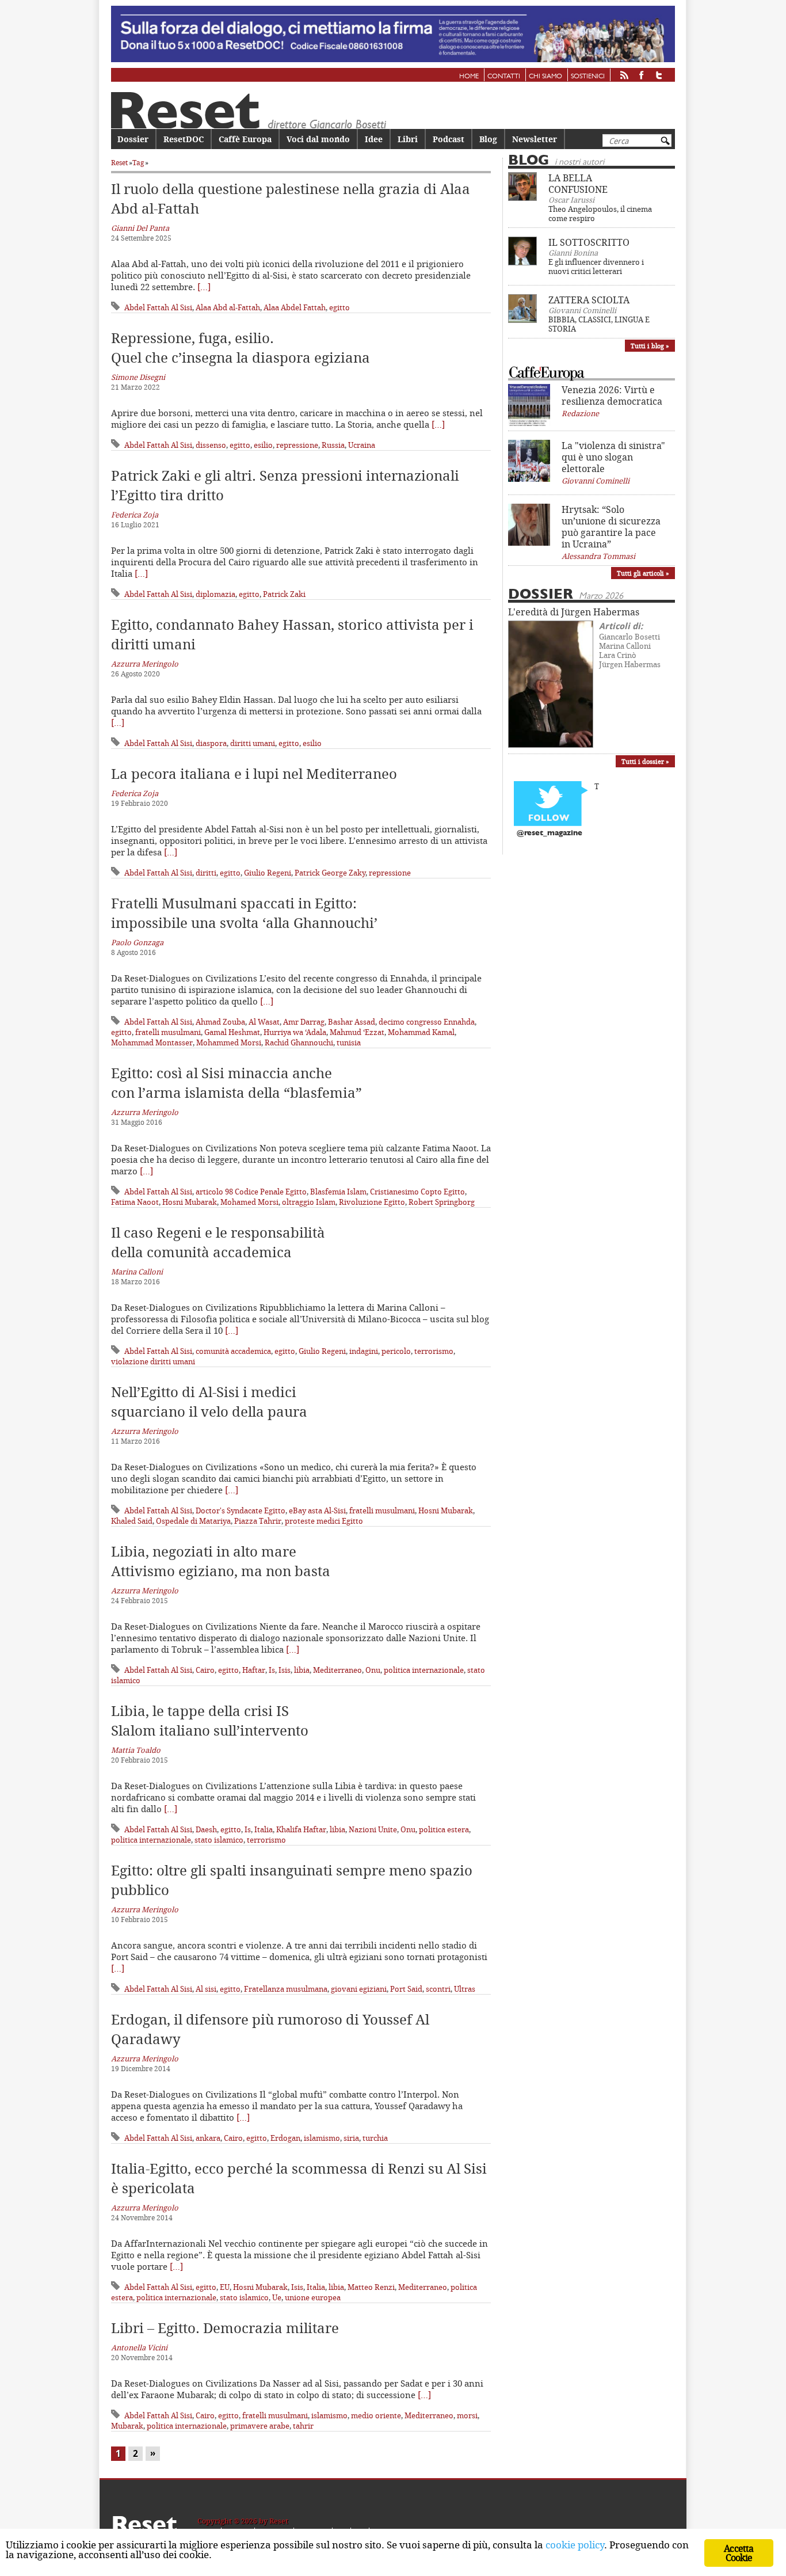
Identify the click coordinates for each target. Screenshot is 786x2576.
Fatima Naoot (135, 1202)
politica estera (444, 1829)
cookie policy (575, 2545)
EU (225, 2287)
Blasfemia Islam (338, 1192)
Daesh (206, 1829)
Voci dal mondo (318, 139)
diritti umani (253, 743)
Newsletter (535, 139)
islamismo (322, 2138)
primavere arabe (260, 2426)
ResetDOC (184, 139)
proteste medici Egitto (324, 1521)
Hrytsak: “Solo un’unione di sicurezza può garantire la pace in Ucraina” (611, 527)
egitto (339, 307)
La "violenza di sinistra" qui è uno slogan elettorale (613, 457)
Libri (408, 139)
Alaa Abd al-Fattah (228, 307)
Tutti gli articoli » (643, 573)
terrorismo (434, 1351)
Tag (138, 163)
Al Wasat (264, 1022)
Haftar (254, 1670)
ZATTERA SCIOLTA (589, 300)
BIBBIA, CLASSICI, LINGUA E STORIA (599, 324)
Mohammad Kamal (421, 1032)
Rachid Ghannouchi (299, 1042)
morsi (467, 2415)
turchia (375, 2138)
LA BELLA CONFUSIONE (578, 184)
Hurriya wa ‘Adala (295, 1032)
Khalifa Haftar (301, 1829)
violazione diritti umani (153, 1361)
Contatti (504, 77)
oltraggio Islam (309, 1202)
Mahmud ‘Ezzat (357, 1032)
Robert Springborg (442, 1202)
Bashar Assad (352, 1022)
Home (469, 77)
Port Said (406, 1989)
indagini (364, 1351)
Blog (488, 139)
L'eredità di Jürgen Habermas (574, 612)
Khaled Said (132, 1521)
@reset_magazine (550, 833)
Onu (373, 1670)
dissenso (211, 445)
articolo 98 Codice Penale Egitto (251, 1192)
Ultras (465, 1989)
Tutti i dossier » (645, 761)
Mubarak (127, 2426)
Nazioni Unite (373, 1829)
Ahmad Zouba (220, 1022)
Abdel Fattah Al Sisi (158, 307)
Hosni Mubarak (190, 1202)
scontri (438, 1989)
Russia (333, 445)
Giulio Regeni (268, 873)
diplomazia (215, 594)
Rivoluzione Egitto (372, 1202)
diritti (206, 873)
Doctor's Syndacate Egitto (241, 1510)
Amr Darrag (304, 1022)
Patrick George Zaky (330, 873)
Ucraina (362, 445)
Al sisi (206, 1989)
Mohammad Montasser (152, 1042)
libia (302, 1670)
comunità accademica (233, 1351)
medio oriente (376, 2415)
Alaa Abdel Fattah (295, 307)
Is (272, 1670)
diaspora (211, 743)
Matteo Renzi (371, 2287)
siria (351, 2138)
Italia (264, 1829)
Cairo (205, 1670)
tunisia (349, 1042)
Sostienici (588, 77)
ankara (208, 2138)
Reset (119, 163)
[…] (204, 287)
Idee (374, 139)
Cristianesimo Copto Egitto (417, 1192)
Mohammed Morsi (229, 1042)
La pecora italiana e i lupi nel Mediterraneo (254, 774)
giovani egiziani (359, 1989)
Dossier (133, 139)
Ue (277, 2297)
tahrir (303, 2426)
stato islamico (219, 1840)
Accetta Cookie (739, 2553)
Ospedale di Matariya (193, 1521)
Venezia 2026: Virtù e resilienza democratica (612, 395)
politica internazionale (424, 1670)
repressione (297, 445)
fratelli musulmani (168, 1032)
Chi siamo (545, 77)
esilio (263, 445)
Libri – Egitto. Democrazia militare (225, 2328)
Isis (285, 1670)
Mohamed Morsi (249, 1202)
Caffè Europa (245, 139)
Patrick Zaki (284, 594)
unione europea (313, 2297)
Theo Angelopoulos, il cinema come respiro (600, 214)
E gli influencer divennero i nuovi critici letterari (596, 267)
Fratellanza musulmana (286, 1989)
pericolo (396, 1351)
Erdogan (285, 2138)
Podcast (449, 139)
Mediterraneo (337, 1670)
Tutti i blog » (650, 346)
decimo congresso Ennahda (427, 1022)
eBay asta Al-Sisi (317, 1510)
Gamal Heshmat (232, 1032)
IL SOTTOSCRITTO (589, 242)
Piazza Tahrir (258, 1521)
